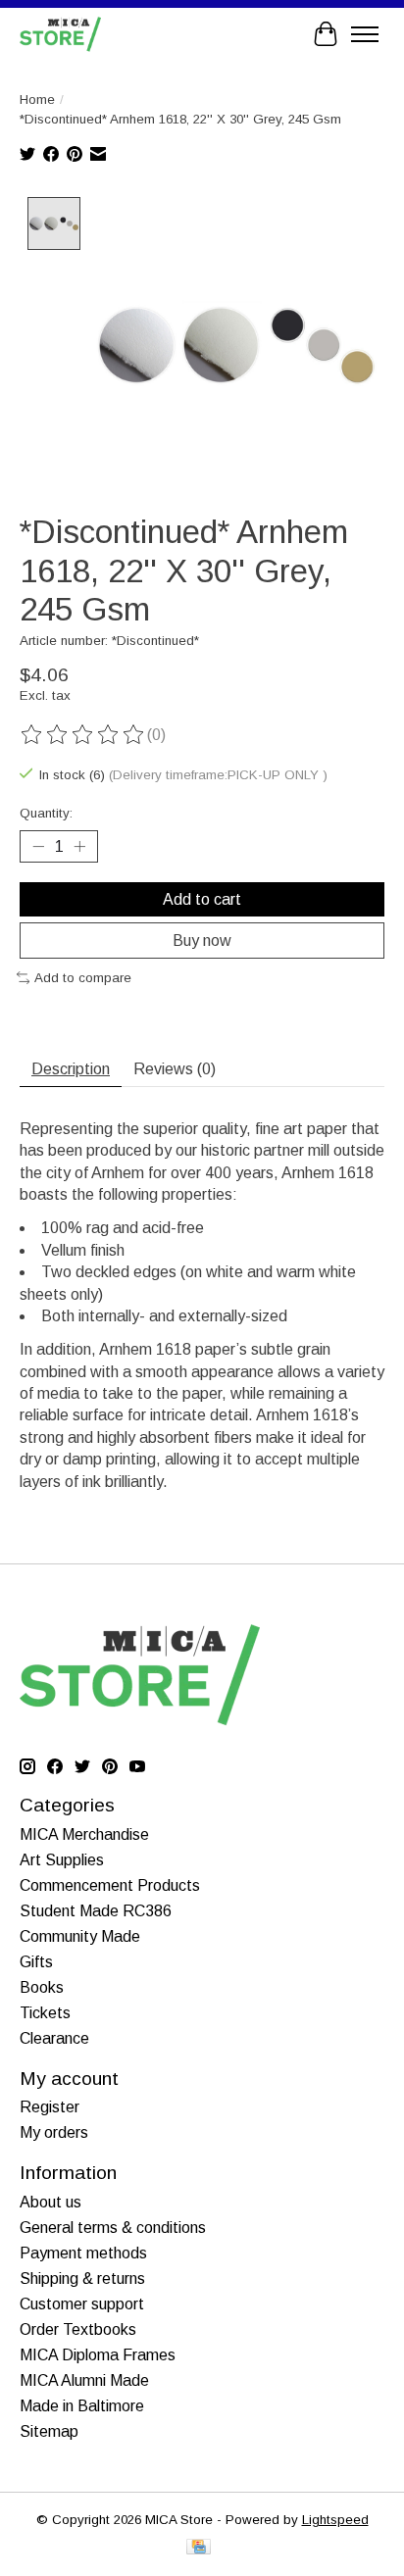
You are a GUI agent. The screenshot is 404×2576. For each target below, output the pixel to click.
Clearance (54, 2038)
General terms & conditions (113, 2228)
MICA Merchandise (84, 1834)
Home (37, 99)
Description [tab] (71, 1069)
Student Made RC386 (96, 1911)
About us (50, 2202)
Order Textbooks (78, 2329)
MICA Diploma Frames (98, 2355)
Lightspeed (335, 2520)
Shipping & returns (82, 2279)
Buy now (202, 941)
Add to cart (202, 899)
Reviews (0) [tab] (175, 1069)
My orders (54, 2132)
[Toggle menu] (365, 34)
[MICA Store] (60, 34)
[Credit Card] (199, 2548)
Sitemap (49, 2431)
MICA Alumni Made (84, 2380)
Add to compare (83, 978)
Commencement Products (110, 1885)
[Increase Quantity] (79, 846)
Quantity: (46, 813)
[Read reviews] (83, 735)
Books (42, 1987)
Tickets (45, 2013)
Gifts (36, 1962)
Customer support (82, 2304)
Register (50, 2107)
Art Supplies (62, 1860)
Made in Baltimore (82, 2406)
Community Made (80, 1936)
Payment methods (83, 2253)
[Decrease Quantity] (38, 846)
